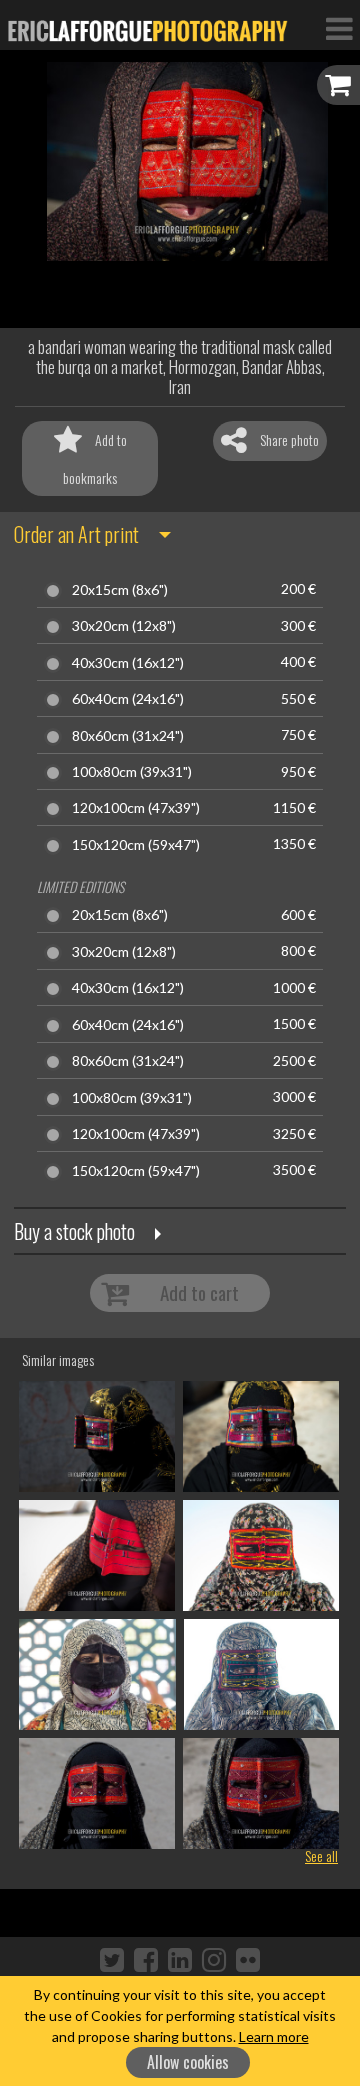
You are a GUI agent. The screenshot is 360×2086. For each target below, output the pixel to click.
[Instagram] (214, 1959)
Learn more (274, 2036)
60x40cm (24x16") (128, 699)
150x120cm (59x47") (136, 845)
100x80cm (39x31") (132, 772)
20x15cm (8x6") (120, 590)
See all (321, 1855)
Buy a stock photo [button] (74, 1231)
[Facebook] (146, 1959)
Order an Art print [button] (76, 534)
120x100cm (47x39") (136, 808)
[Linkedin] (180, 1959)
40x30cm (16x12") (128, 663)
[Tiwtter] (112, 1959)
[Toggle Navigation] (339, 28)
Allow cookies (188, 2062)
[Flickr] (248, 1959)
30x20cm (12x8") (124, 626)
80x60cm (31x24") (128, 736)
